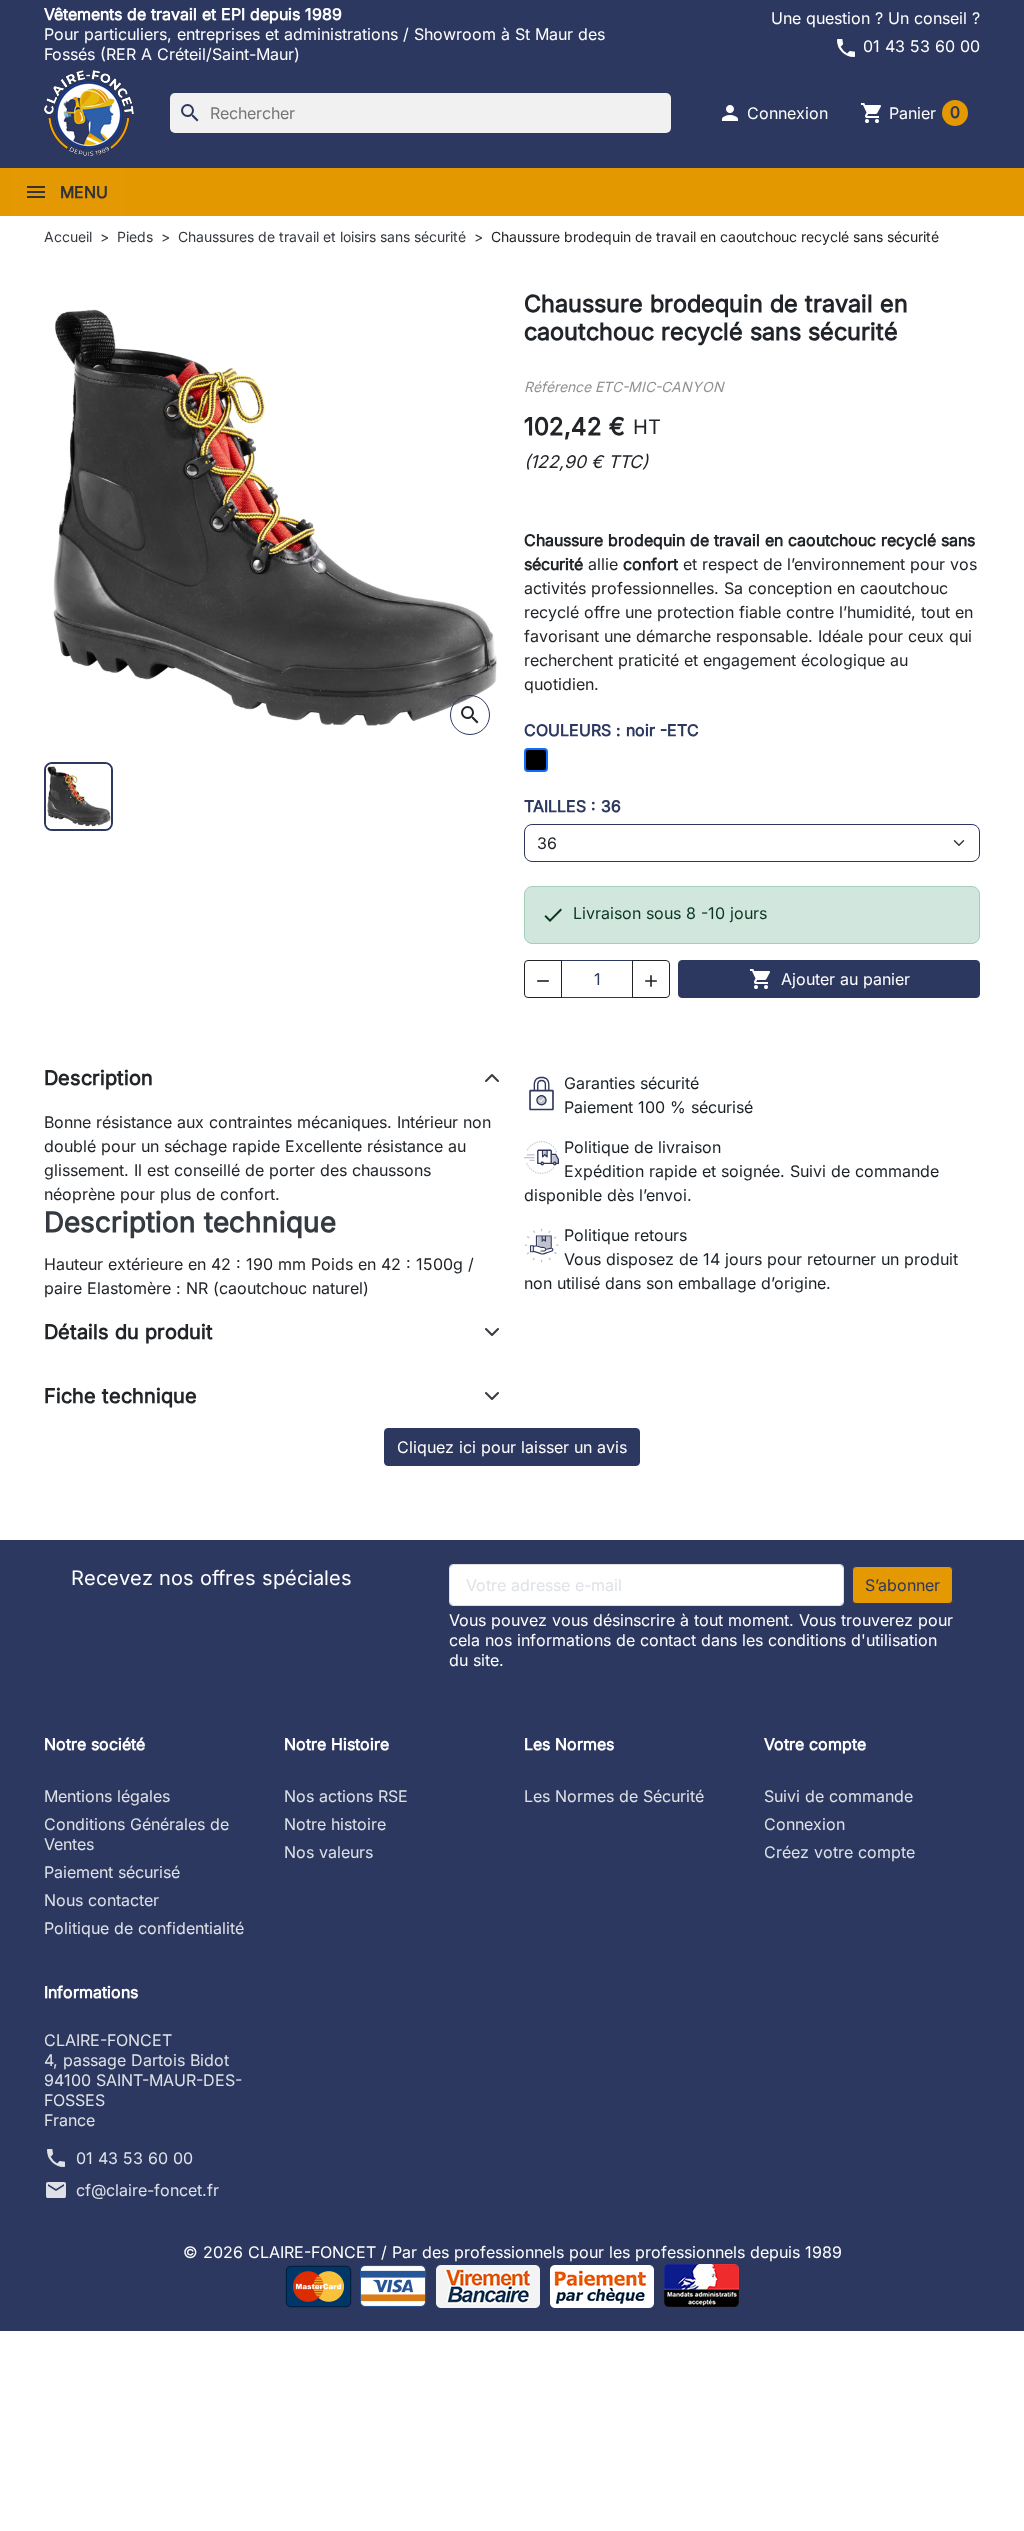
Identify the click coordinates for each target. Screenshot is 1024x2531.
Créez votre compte (839, 1852)
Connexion (804, 1824)
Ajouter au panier (829, 979)
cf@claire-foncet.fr (147, 2190)
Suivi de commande (838, 1796)
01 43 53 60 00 (907, 46)
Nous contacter (101, 1900)
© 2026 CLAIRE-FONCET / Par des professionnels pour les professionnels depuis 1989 (512, 2252)
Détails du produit (128, 1332)
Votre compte (815, 1744)
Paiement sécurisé (112, 1872)
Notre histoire (335, 1824)
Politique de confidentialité (144, 1928)
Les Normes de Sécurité (614, 1796)
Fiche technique (120, 1396)
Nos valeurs (328, 1852)
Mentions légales (107, 1796)
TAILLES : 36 (572, 806)
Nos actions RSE (346, 1796)
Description (98, 1078)
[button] (773, 113)
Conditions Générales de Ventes (136, 1834)
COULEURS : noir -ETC (611, 730)
